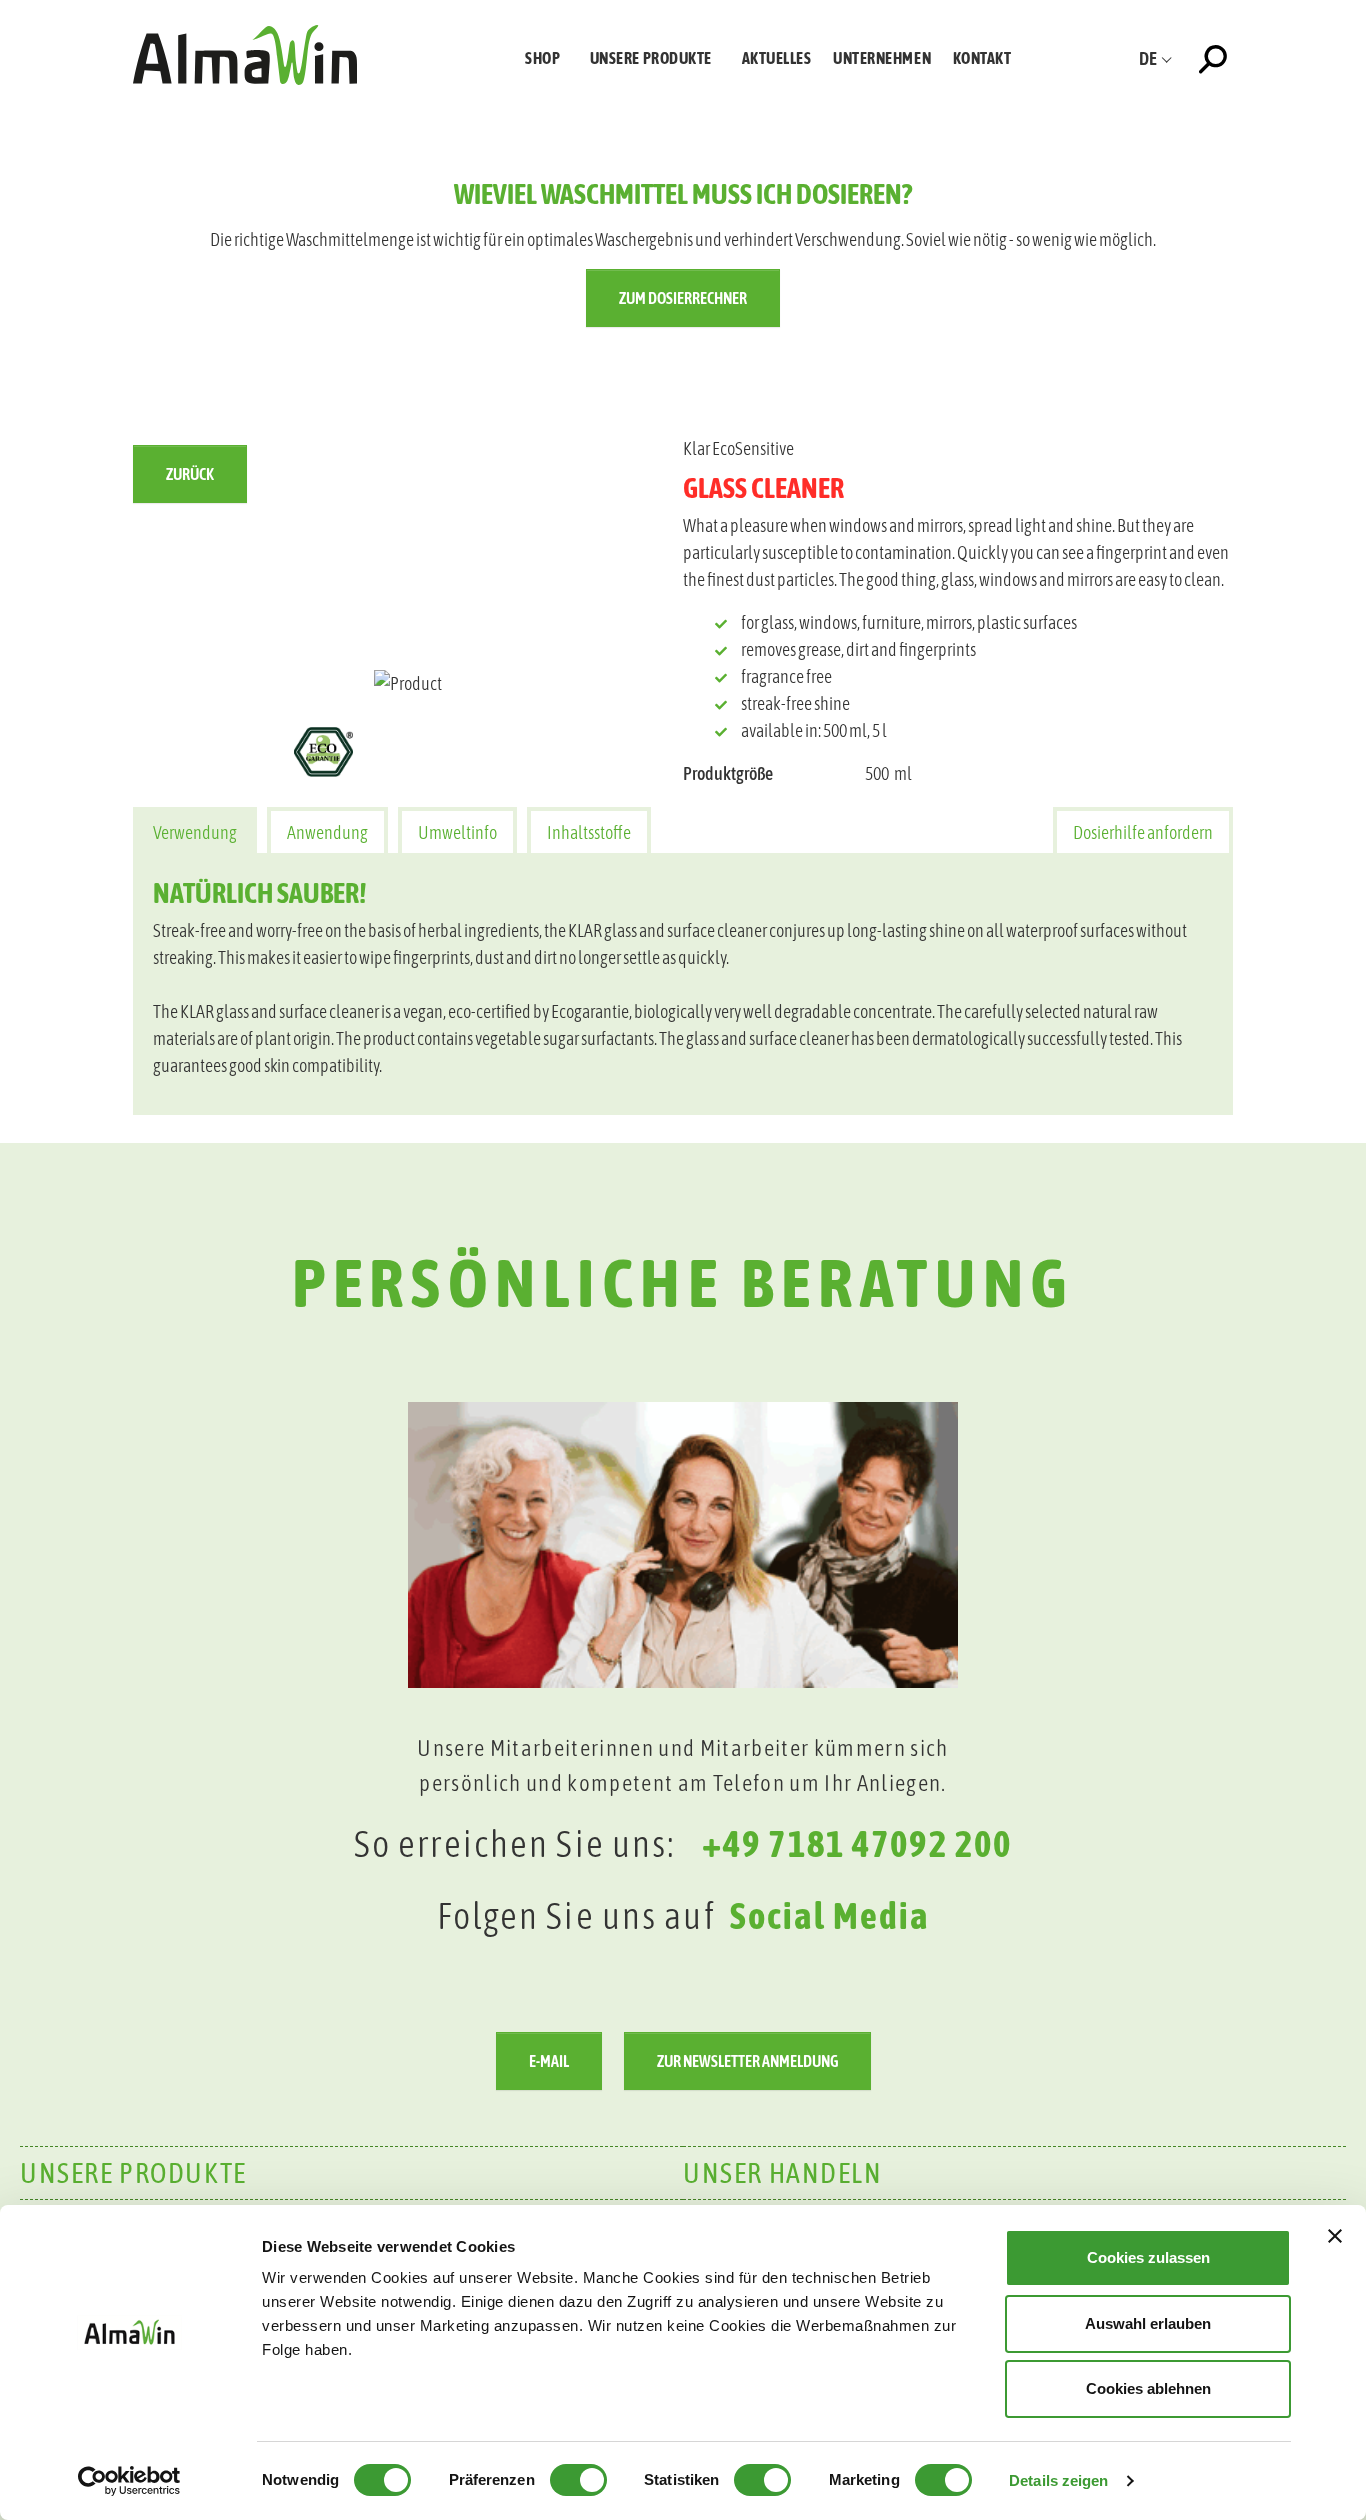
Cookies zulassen (1148, 2257)
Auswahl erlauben (1148, 2323)
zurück (190, 474)
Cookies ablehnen (1148, 2388)
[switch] (578, 2480)
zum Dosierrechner (683, 298)
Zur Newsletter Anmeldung (747, 2061)
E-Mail (549, 2061)
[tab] (195, 830)
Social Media (830, 1915)
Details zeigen (1058, 2480)
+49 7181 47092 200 (857, 1843)
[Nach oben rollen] (1319, 1989)
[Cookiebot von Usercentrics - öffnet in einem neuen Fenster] (129, 2481)
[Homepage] (245, 54)
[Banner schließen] (1335, 2236)
